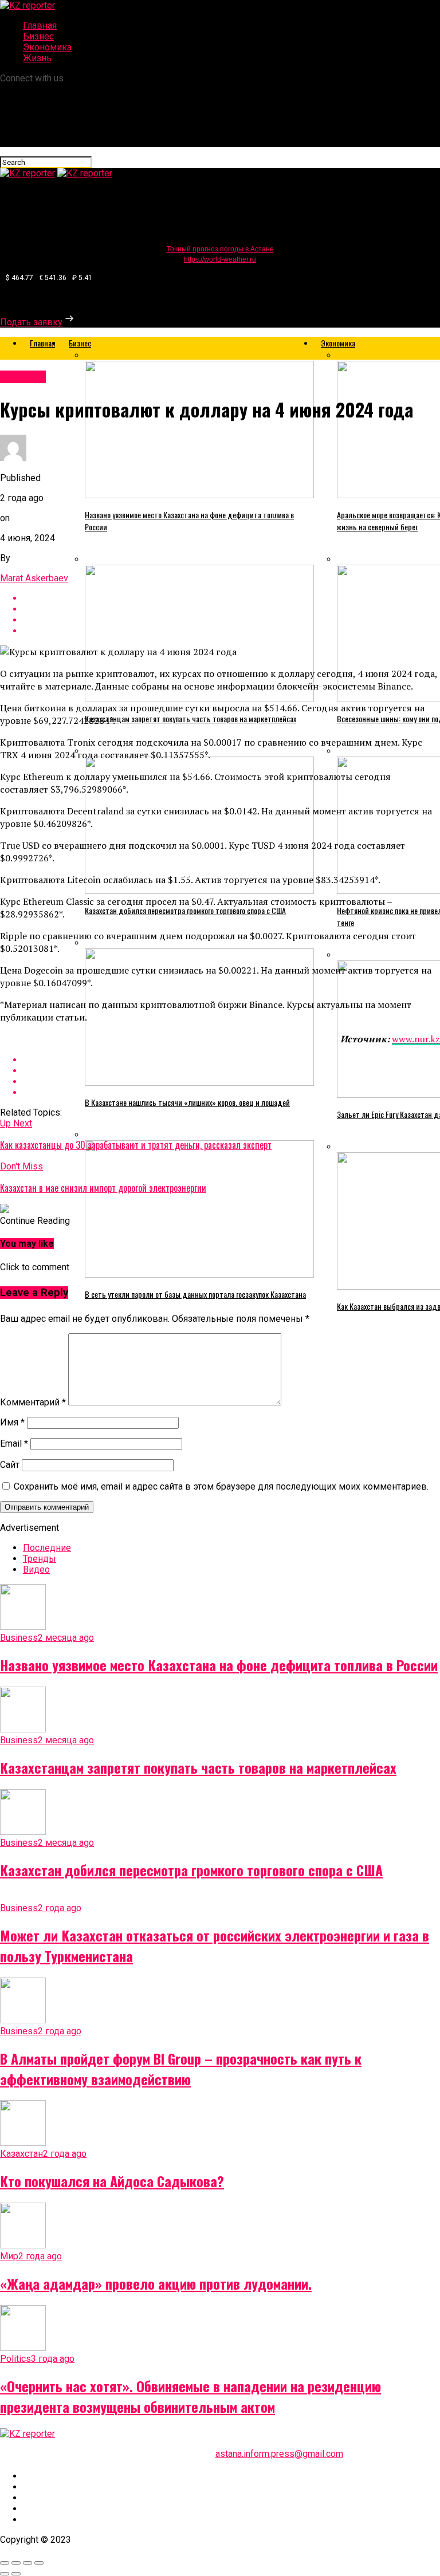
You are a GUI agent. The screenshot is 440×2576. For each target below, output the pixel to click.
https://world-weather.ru (220, 259)
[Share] (16, 2563)
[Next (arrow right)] (16, 2574)
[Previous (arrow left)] (5, 2574)
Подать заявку (31, 322)
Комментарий (33, 1402)
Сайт (10, 1465)
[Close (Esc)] (5, 2563)
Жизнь (37, 58)
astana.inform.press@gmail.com (279, 2454)
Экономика (47, 47)
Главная (40, 25)
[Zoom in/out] (39, 2563)
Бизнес (38, 36)
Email (14, 1443)
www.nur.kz (416, 1039)
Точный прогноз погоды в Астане (220, 249)
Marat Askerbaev (34, 578)
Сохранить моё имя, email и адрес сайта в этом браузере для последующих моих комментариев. (221, 1486)
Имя (12, 1422)
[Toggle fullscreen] (27, 2563)
